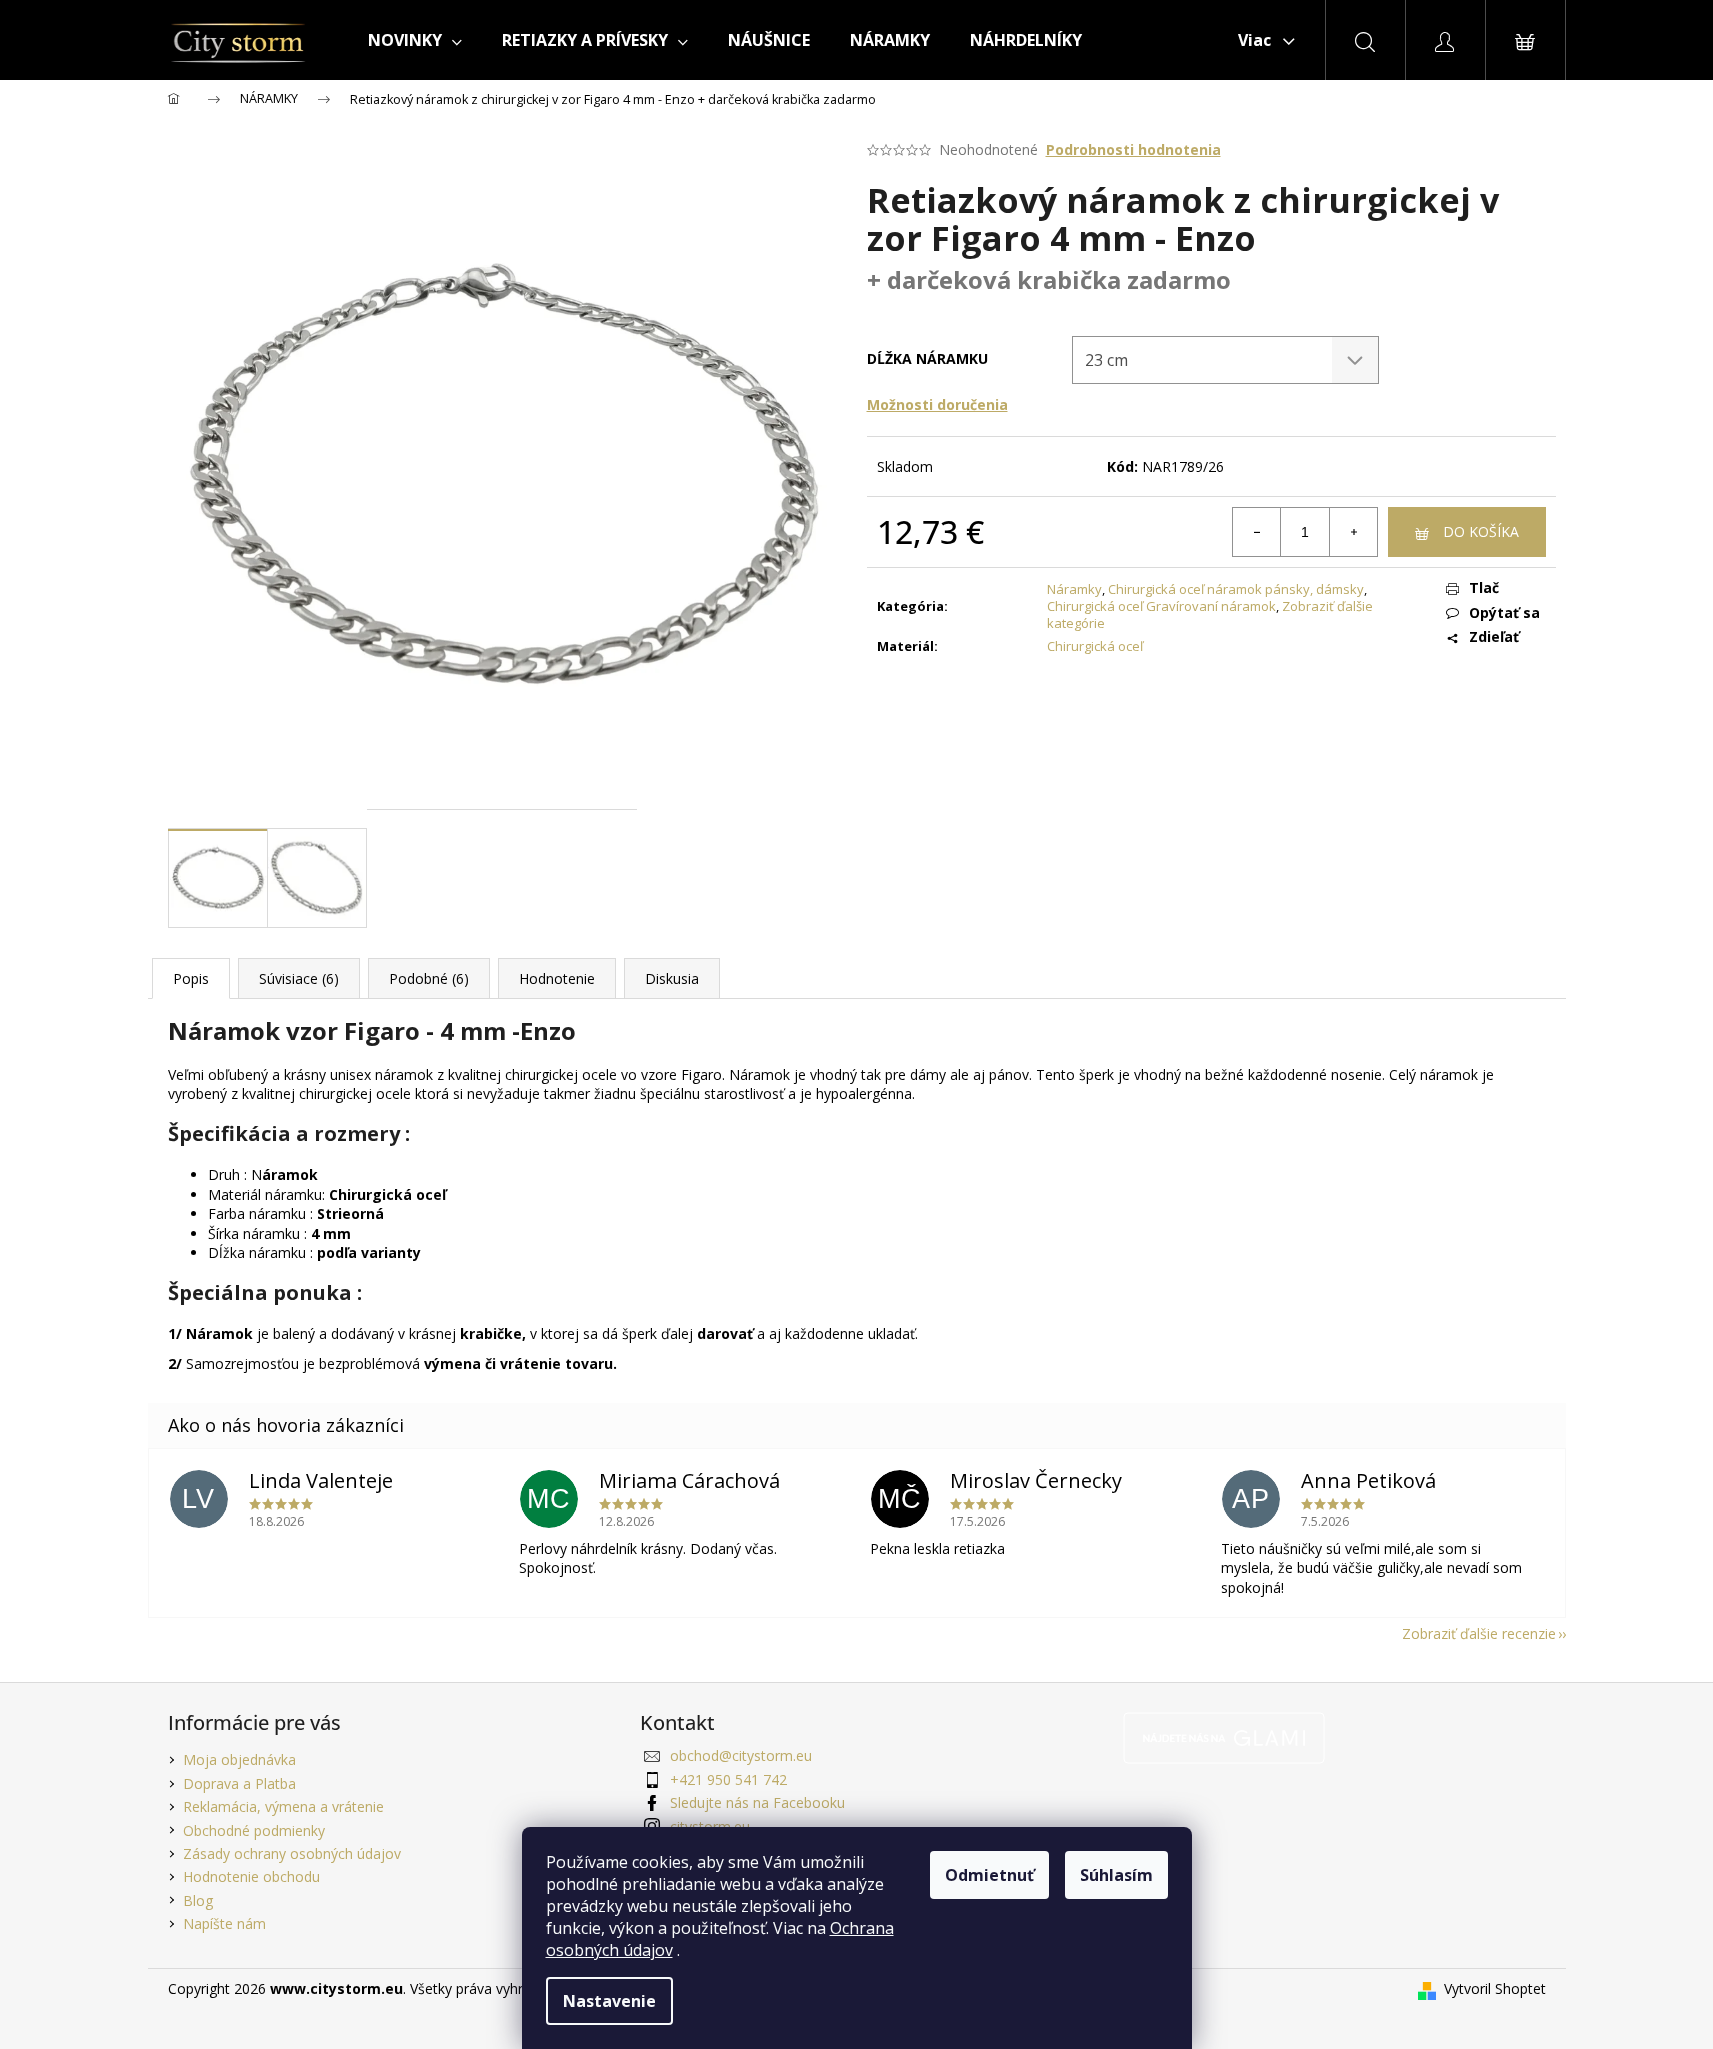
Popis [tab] (191, 978)
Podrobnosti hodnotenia (1133, 149)
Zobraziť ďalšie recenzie (1479, 1633)
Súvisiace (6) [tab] (299, 978)
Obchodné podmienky (254, 1830)
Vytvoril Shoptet (1495, 1988)
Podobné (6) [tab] (429, 978)
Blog (198, 1900)
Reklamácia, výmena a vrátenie (283, 1806)
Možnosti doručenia (937, 404)
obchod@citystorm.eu (741, 1755)
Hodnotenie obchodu (251, 1876)
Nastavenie (609, 2001)
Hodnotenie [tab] (557, 978)
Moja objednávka (239, 1759)
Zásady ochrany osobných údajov (292, 1853)
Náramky (1074, 589)
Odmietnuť (989, 1875)
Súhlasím (1116, 1875)
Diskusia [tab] (672, 978)
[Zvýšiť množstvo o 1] (1353, 532)
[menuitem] (415, 40)
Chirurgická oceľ (1095, 646)
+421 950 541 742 (728, 1779)
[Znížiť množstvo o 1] (1257, 532)
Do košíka (1481, 531)
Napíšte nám (224, 1923)
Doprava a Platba (239, 1783)
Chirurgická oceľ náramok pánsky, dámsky (1236, 589)
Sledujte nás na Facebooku (757, 1802)
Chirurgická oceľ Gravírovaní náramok (1161, 606)
